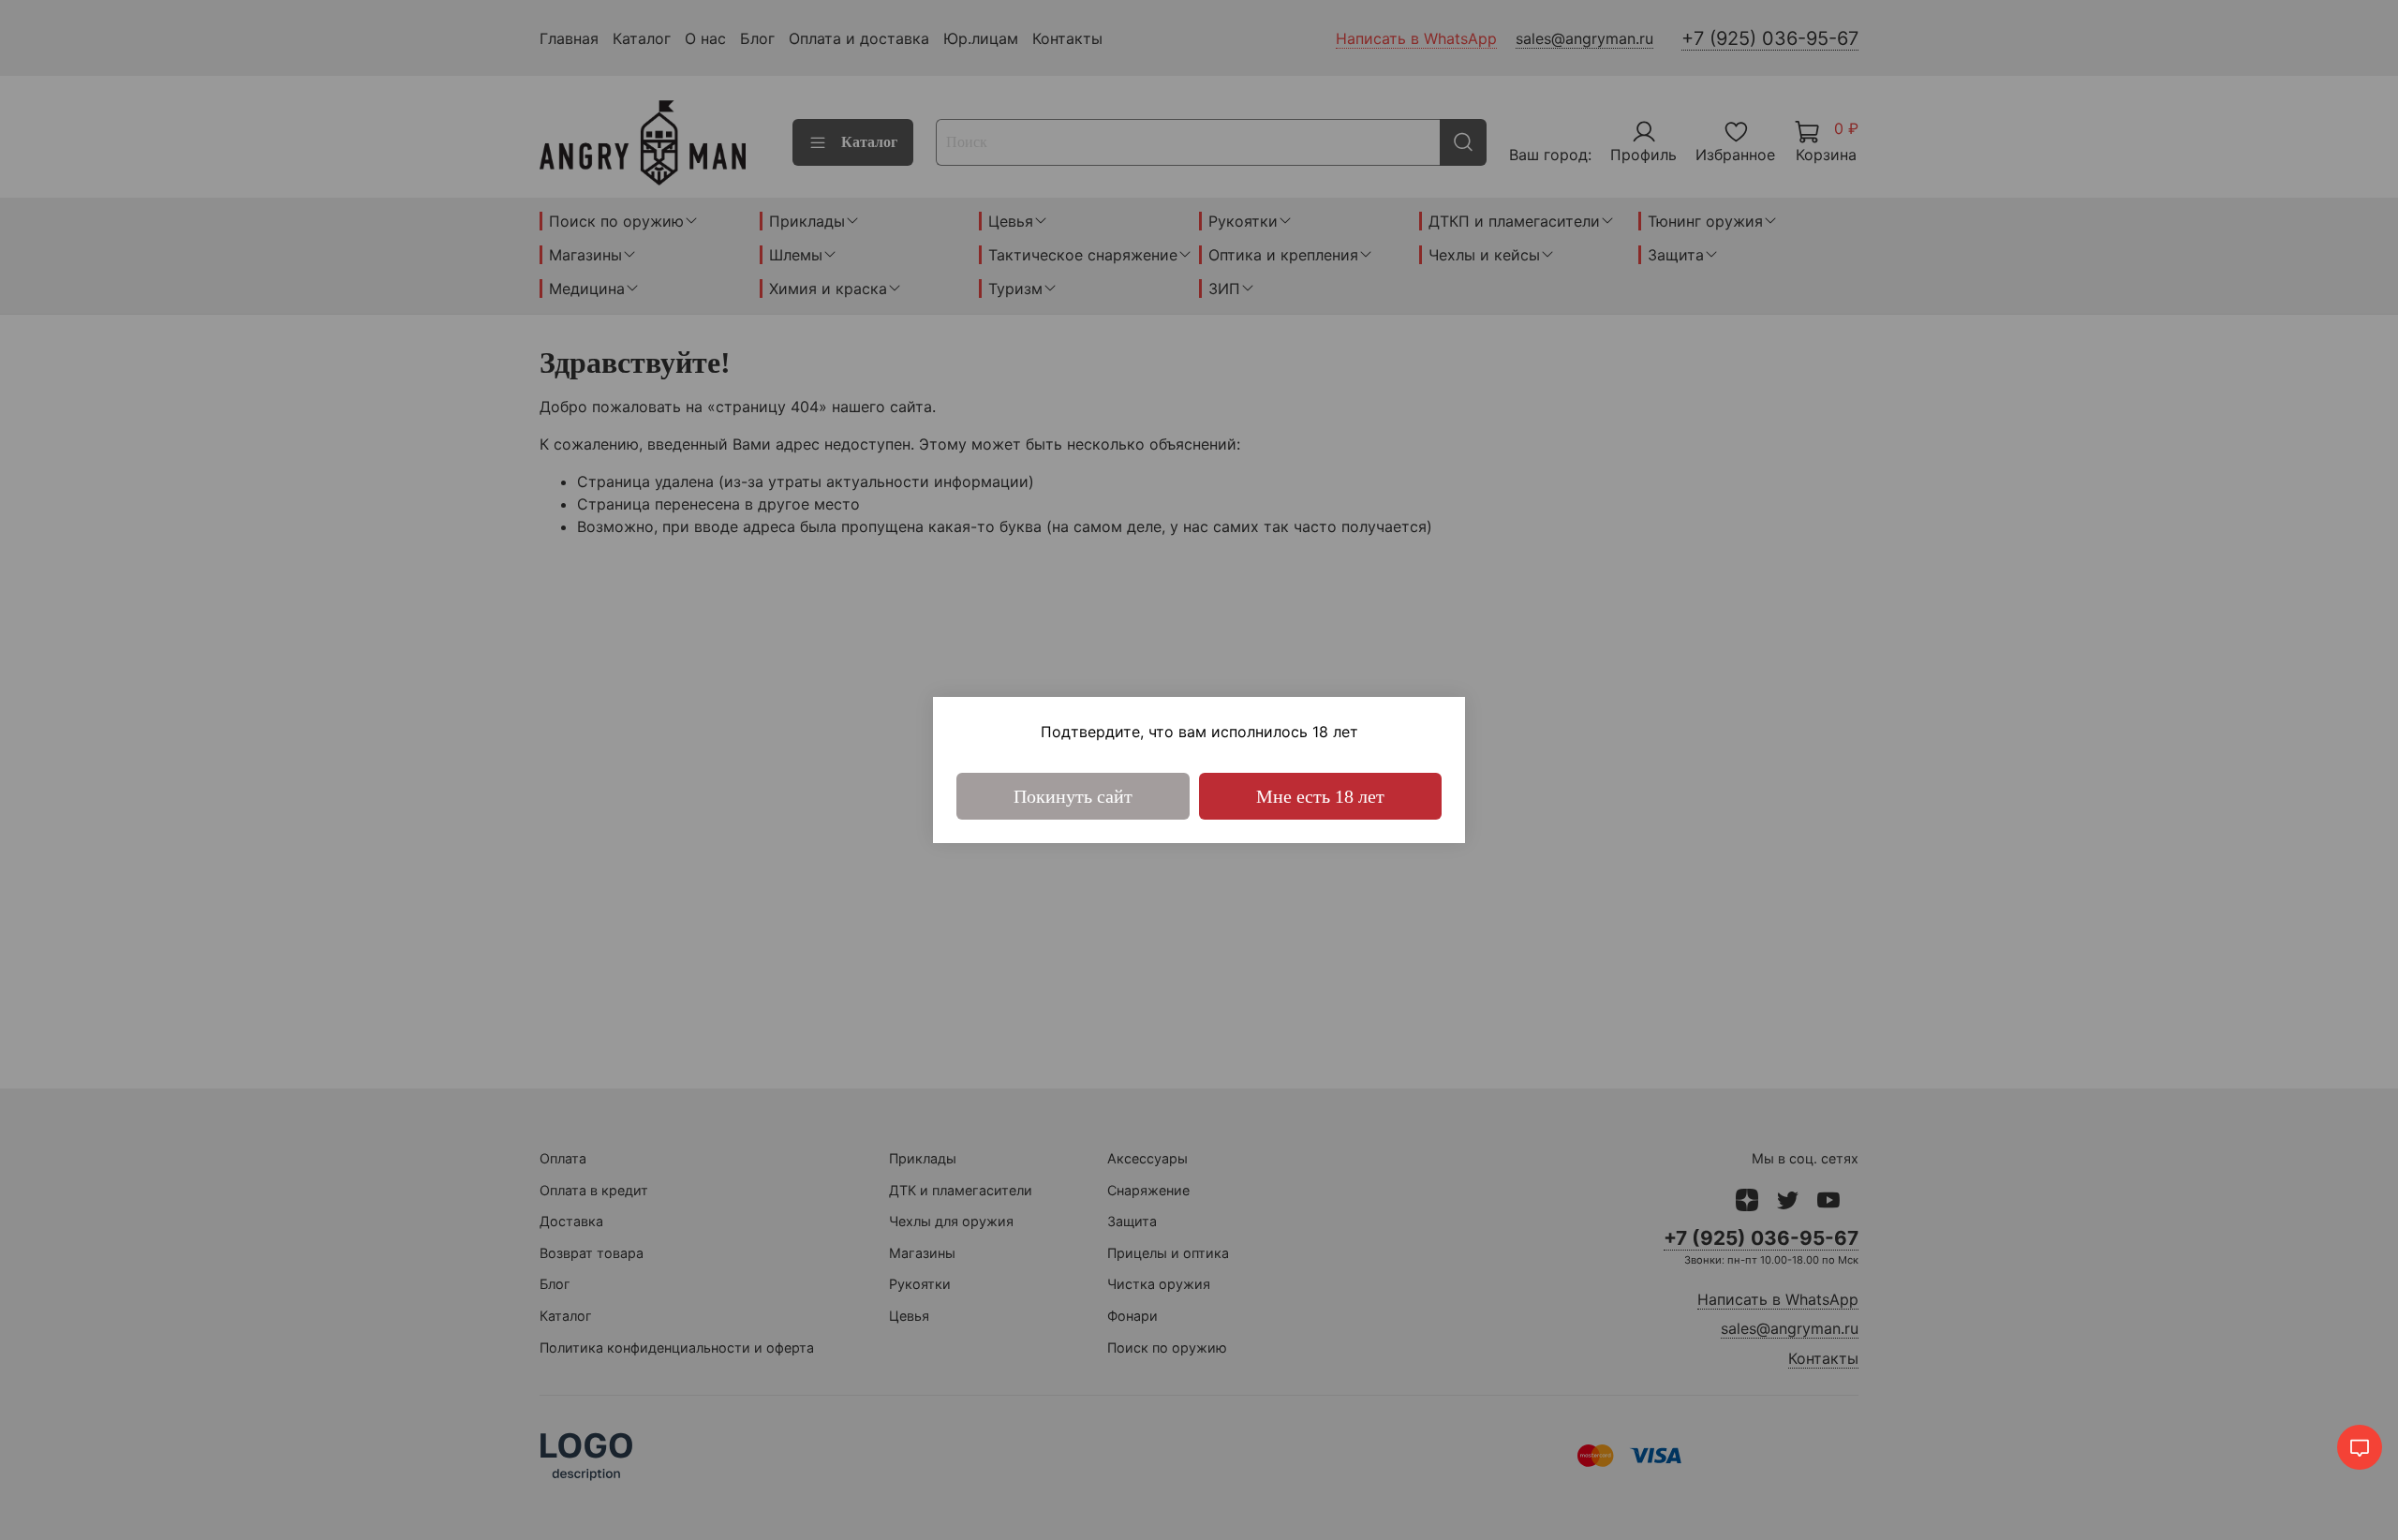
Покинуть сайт (1073, 796)
